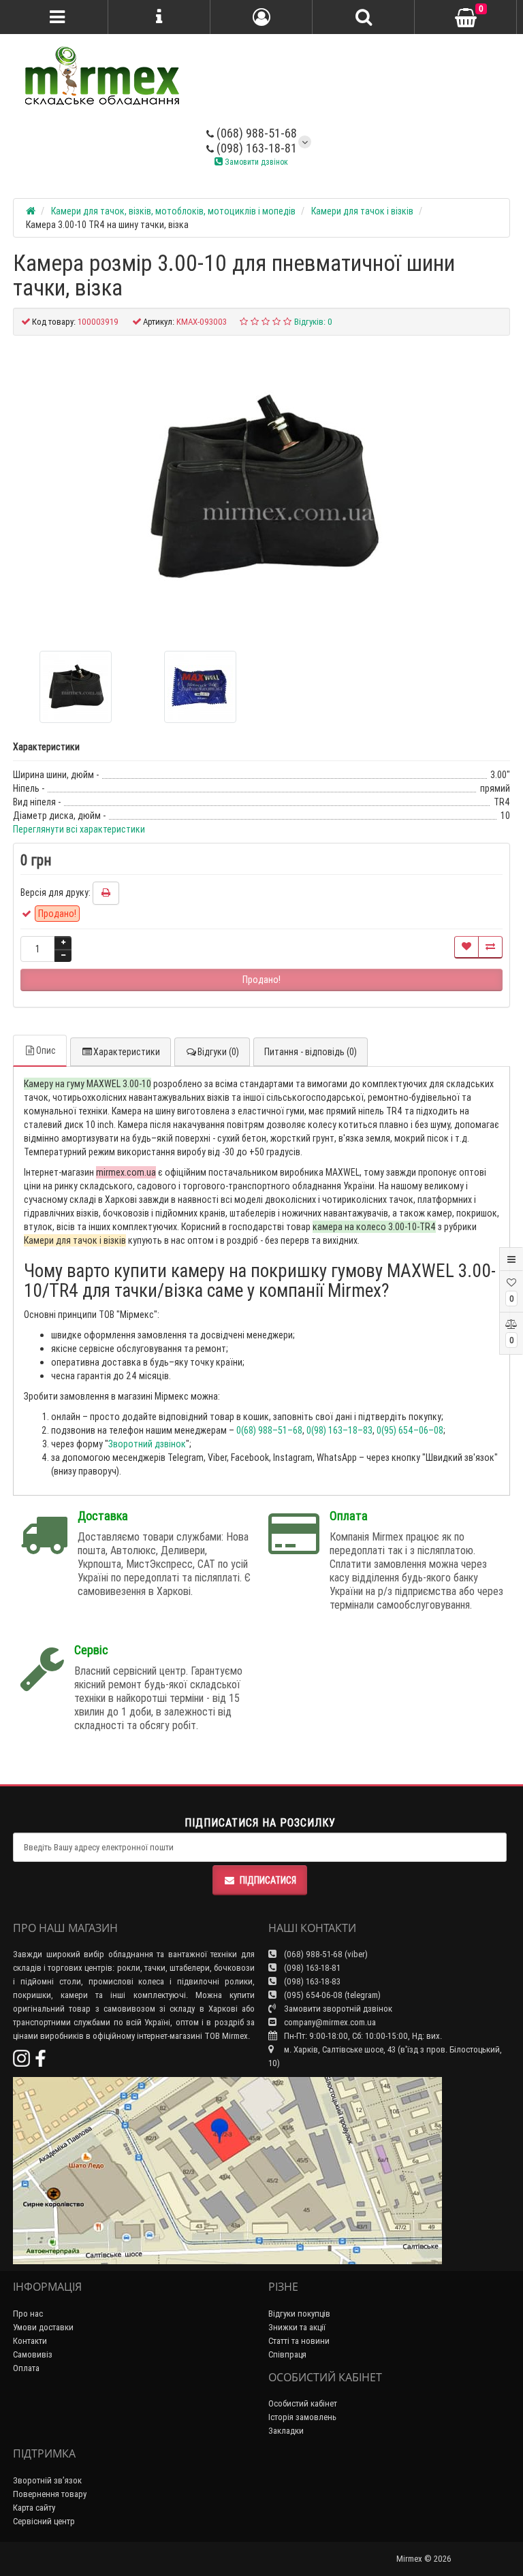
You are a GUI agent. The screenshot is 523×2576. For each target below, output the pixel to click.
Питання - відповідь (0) (311, 1052)
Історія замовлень (302, 2417)
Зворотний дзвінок (147, 1444)
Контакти (30, 2341)
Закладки (286, 2431)
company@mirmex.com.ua (330, 2022)
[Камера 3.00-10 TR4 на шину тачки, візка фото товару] (261, 488)
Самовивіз (33, 2354)
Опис (46, 1050)
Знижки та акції (297, 2327)
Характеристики (127, 1052)
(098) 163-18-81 (255, 148)
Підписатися (268, 1880)
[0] (466, 18)
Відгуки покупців (299, 2314)
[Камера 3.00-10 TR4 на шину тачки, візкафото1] (200, 687)
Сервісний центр (44, 2521)
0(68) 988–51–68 (269, 1430)
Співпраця (287, 2354)
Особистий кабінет (303, 2403)
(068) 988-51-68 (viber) (325, 1954)
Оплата (26, 2368)
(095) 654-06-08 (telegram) (331, 1995)
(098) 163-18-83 (311, 1981)
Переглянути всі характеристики (79, 829)
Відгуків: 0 (313, 322)
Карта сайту (34, 2508)
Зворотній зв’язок (47, 2480)
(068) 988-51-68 (255, 133)
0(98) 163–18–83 (339, 1430)
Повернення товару (50, 2494)
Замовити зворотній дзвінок (337, 2009)
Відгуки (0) (218, 1052)
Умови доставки (43, 2327)
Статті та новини (299, 2341)
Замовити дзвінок (255, 162)
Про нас (28, 2314)
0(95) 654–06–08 (410, 1430)
